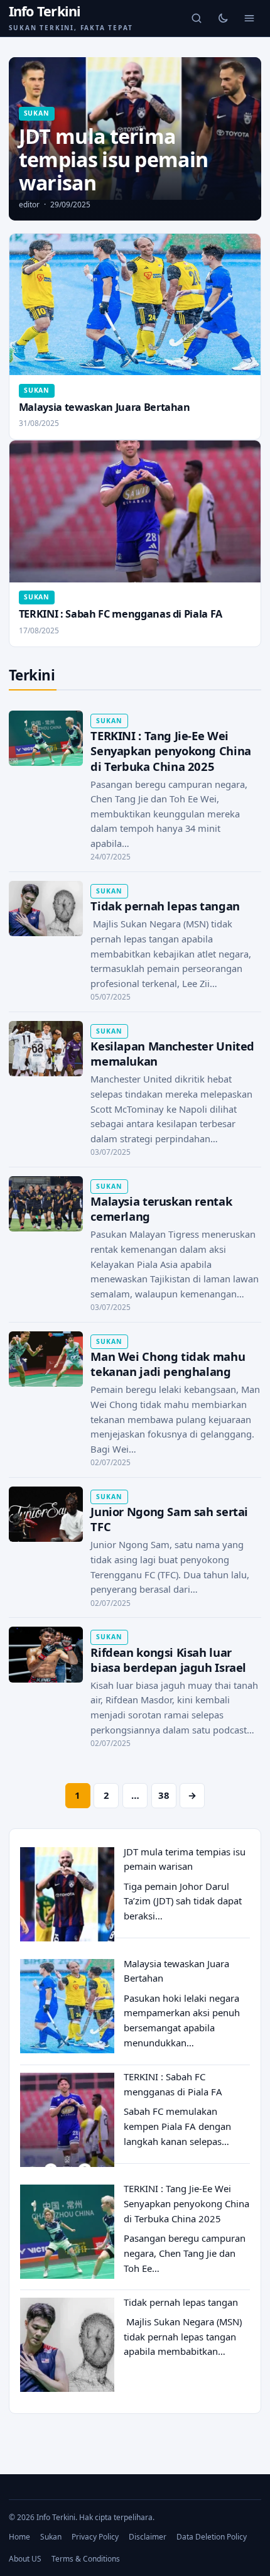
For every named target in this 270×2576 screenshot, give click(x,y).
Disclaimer (148, 2537)
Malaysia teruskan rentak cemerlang (161, 1209)
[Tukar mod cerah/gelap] (223, 18)
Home (19, 2537)
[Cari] (197, 18)
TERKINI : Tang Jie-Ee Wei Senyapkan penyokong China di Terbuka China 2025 (170, 750)
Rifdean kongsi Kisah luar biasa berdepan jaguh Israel (168, 1660)
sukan (37, 113)
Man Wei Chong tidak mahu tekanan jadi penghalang (168, 1364)
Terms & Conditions (86, 2559)
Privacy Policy (95, 2537)
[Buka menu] (249, 18)
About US (25, 2559)
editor (29, 205)
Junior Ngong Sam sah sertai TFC (169, 1519)
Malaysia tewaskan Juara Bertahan (105, 407)
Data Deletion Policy (212, 2537)
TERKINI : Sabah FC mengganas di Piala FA (121, 614)
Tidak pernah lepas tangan (165, 906)
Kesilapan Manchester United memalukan (172, 1053)
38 (164, 1795)
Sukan (51, 2537)
